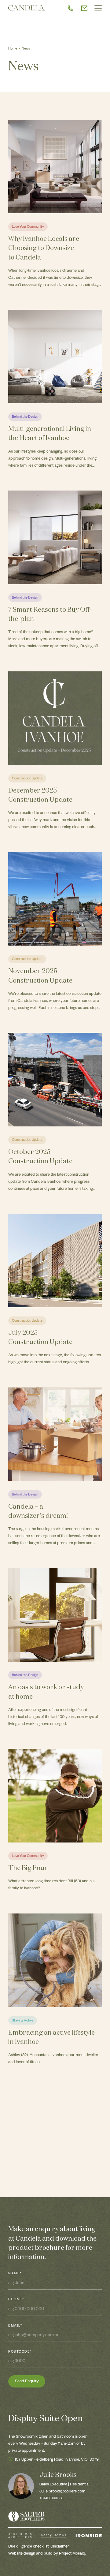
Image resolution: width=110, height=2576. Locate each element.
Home (13, 49)
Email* (15, 2326)
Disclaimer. (60, 2547)
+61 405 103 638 (51, 2499)
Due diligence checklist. (29, 2547)
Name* (15, 2274)
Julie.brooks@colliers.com (62, 2492)
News (26, 49)
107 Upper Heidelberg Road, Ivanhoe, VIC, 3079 (57, 2460)
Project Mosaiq (72, 2554)
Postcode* (20, 2352)
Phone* (16, 2300)
